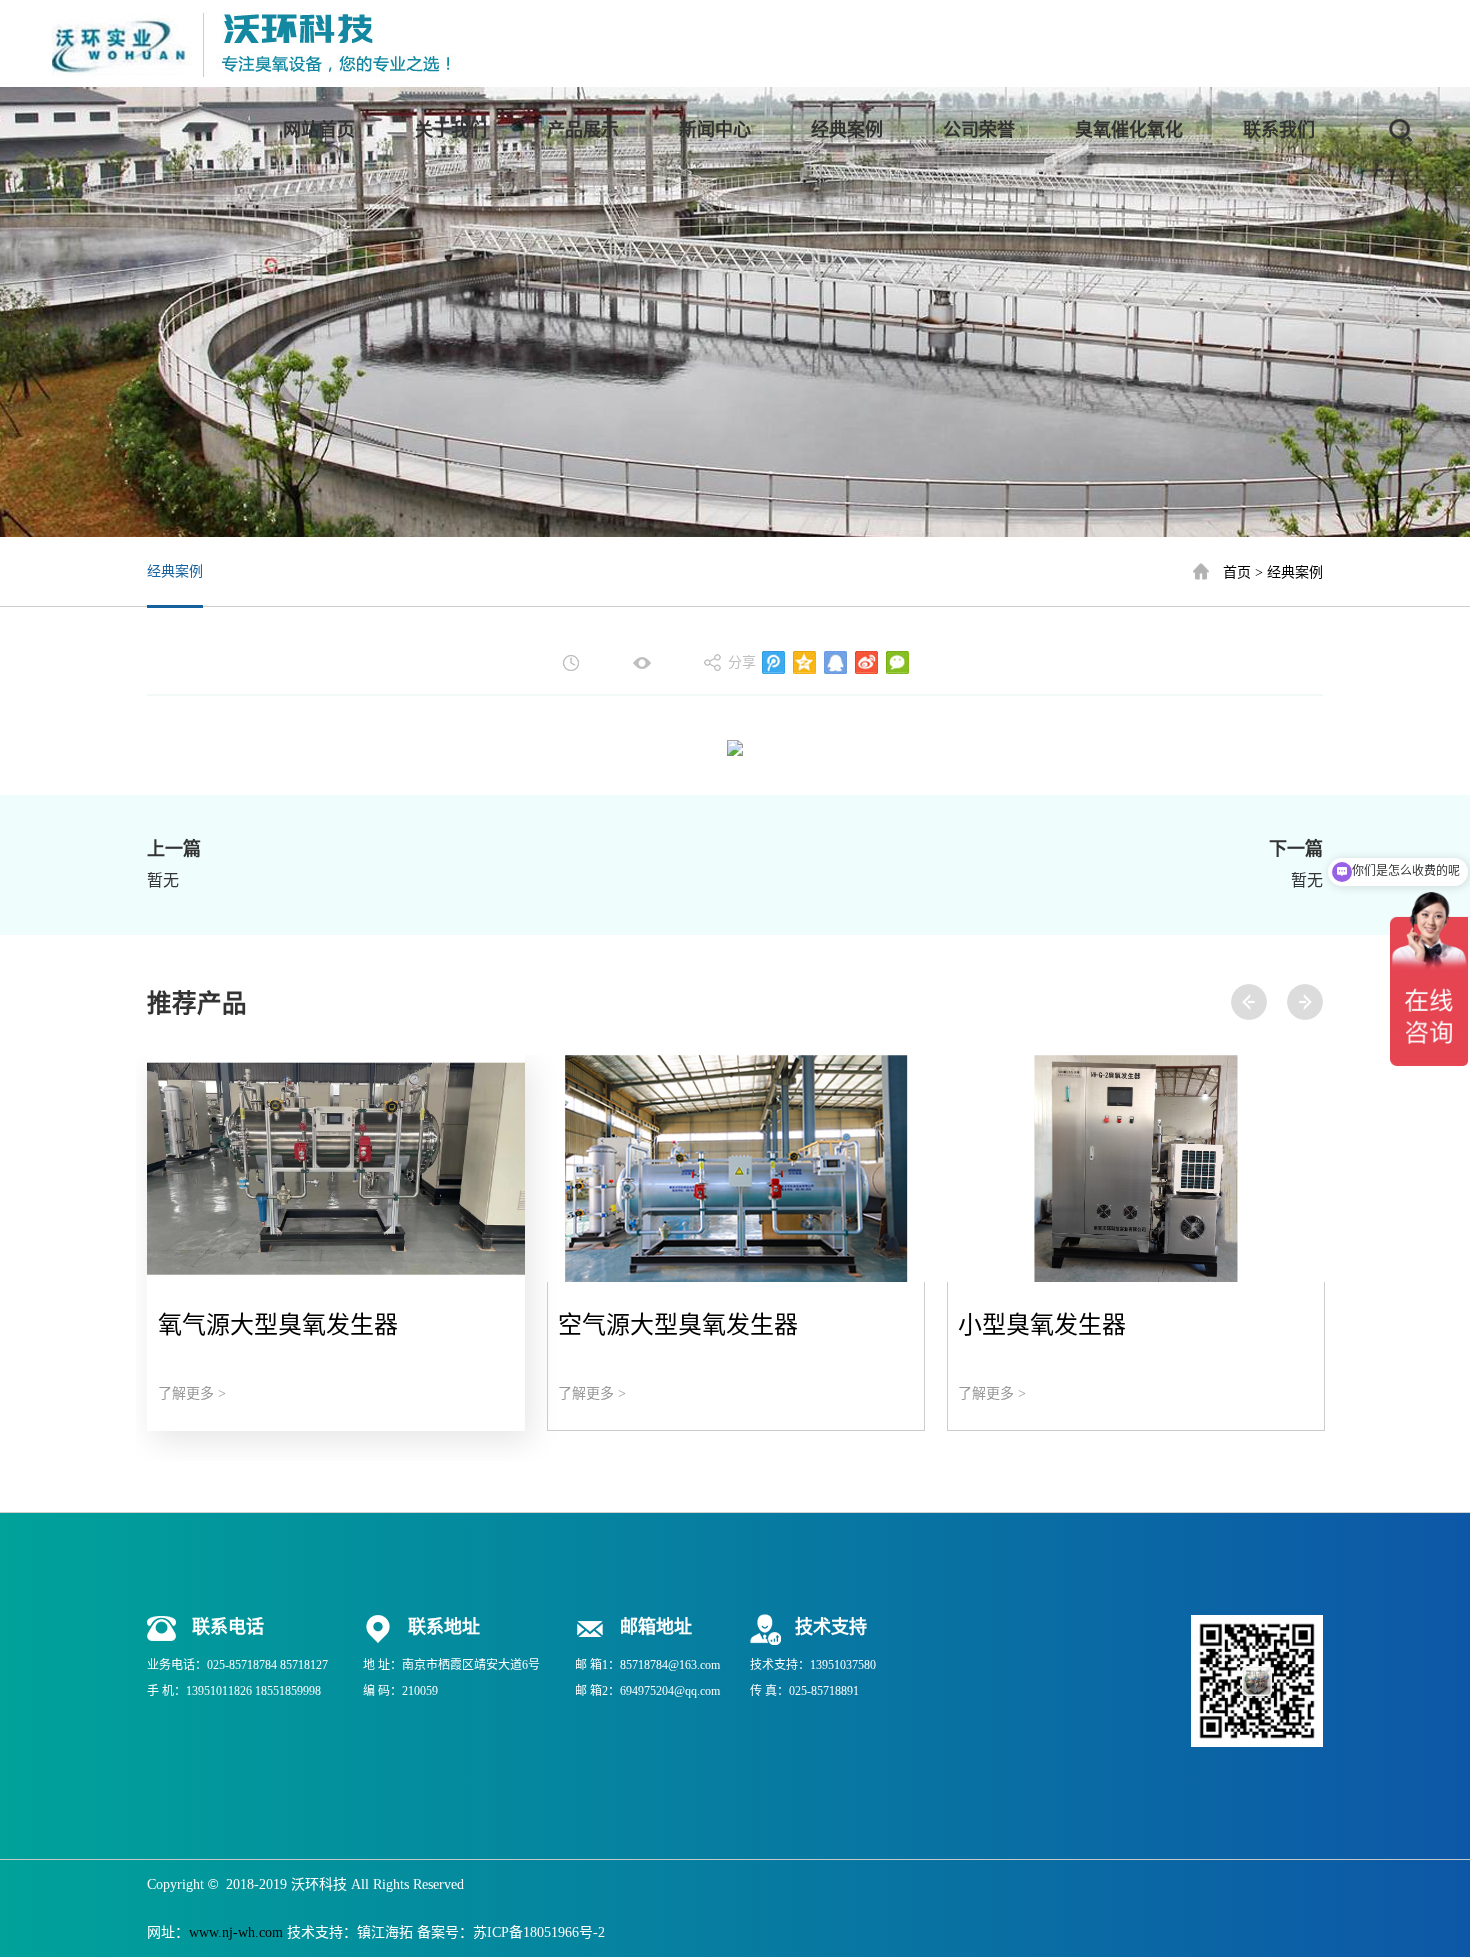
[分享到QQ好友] (835, 662)
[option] (336, 1243)
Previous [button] (1249, 1002)
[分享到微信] (897, 662)
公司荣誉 (979, 130)
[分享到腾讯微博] (773, 662)
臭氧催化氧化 (1129, 130)
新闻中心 (715, 130)
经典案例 (847, 130)
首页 (1237, 571)
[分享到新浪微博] (866, 662)
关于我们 (451, 130)
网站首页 (319, 130)
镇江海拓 (385, 1932)
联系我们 (1279, 130)
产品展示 (583, 130)
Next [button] (1305, 1002)
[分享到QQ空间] (804, 662)
